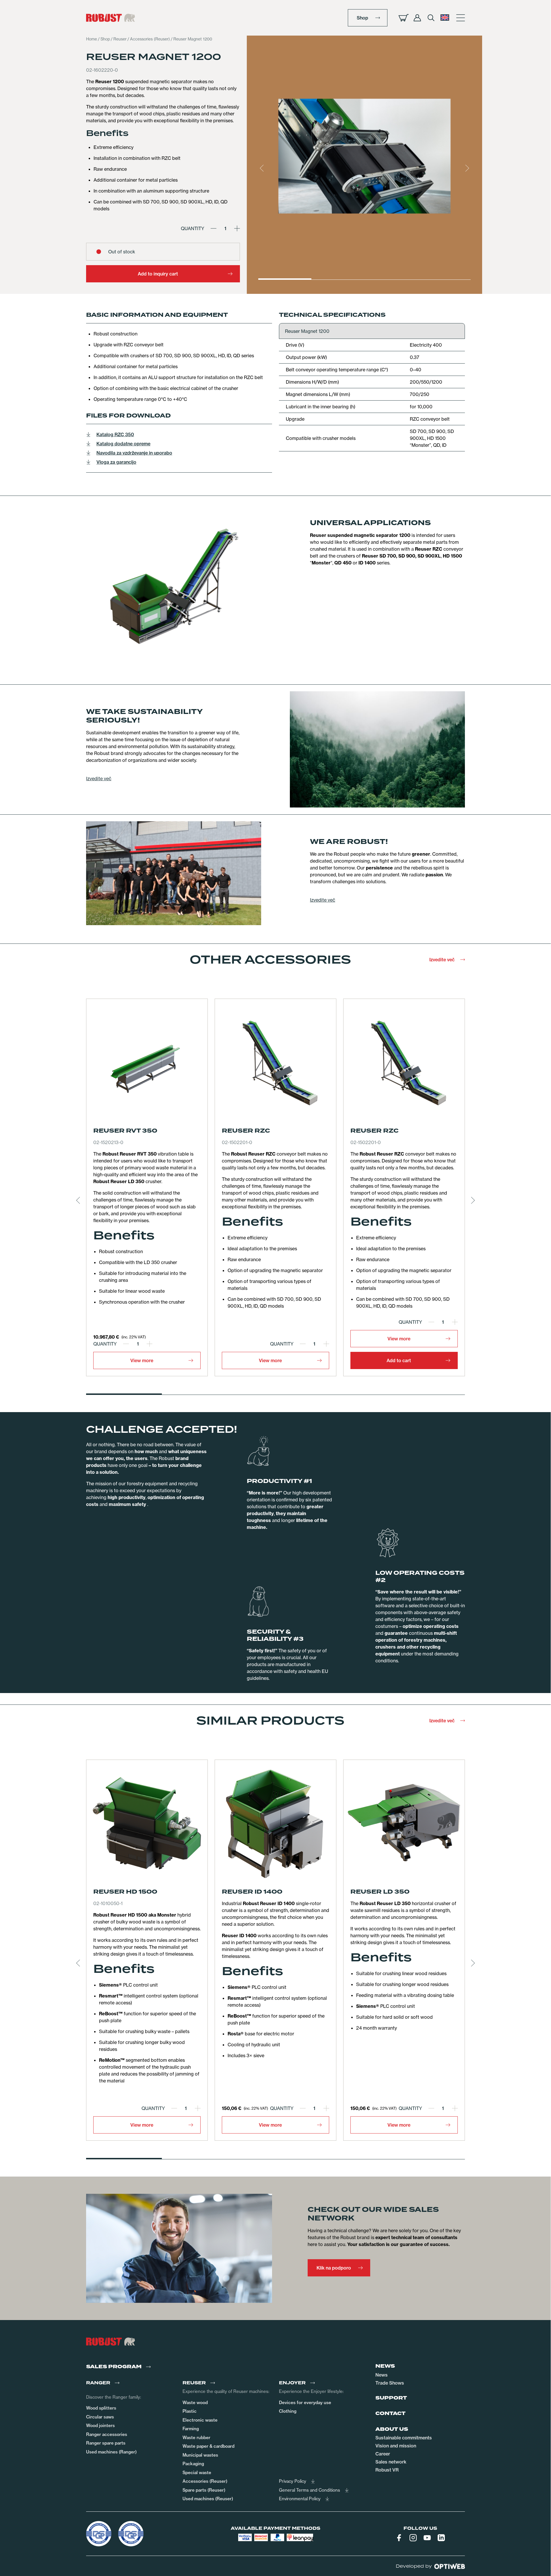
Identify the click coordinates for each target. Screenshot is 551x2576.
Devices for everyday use (305, 2403)
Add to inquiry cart (158, 274)
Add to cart (399, 1360)
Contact (390, 2414)
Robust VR (387, 2470)
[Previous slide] (262, 168)
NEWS (385, 2366)
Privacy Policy (293, 2481)
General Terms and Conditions (310, 2490)
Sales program (114, 2367)
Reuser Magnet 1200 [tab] (307, 331)
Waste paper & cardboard (208, 2446)
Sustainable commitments (404, 2438)
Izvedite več (99, 779)
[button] (445, 18)
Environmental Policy (300, 2499)
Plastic (190, 2411)
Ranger (98, 2383)
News (382, 2375)
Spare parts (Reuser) (204, 2490)
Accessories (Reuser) (150, 39)
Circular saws (100, 2417)
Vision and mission (396, 2446)
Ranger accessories (107, 2434)
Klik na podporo (334, 2268)
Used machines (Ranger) (111, 2452)
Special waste (197, 2473)
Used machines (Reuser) (208, 2499)
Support (391, 2398)
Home (92, 39)
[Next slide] (467, 168)
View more (142, 1360)
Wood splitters (101, 2408)
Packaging (193, 2464)
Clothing (288, 2411)
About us (392, 2429)
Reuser (120, 39)
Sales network (391, 2462)
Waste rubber (196, 2438)
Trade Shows (390, 2383)
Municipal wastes (200, 2455)
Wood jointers (100, 2425)
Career (383, 2454)
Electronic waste (200, 2420)
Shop (362, 18)
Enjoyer (292, 2383)
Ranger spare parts (106, 2443)
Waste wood (195, 2403)
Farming (191, 2429)
